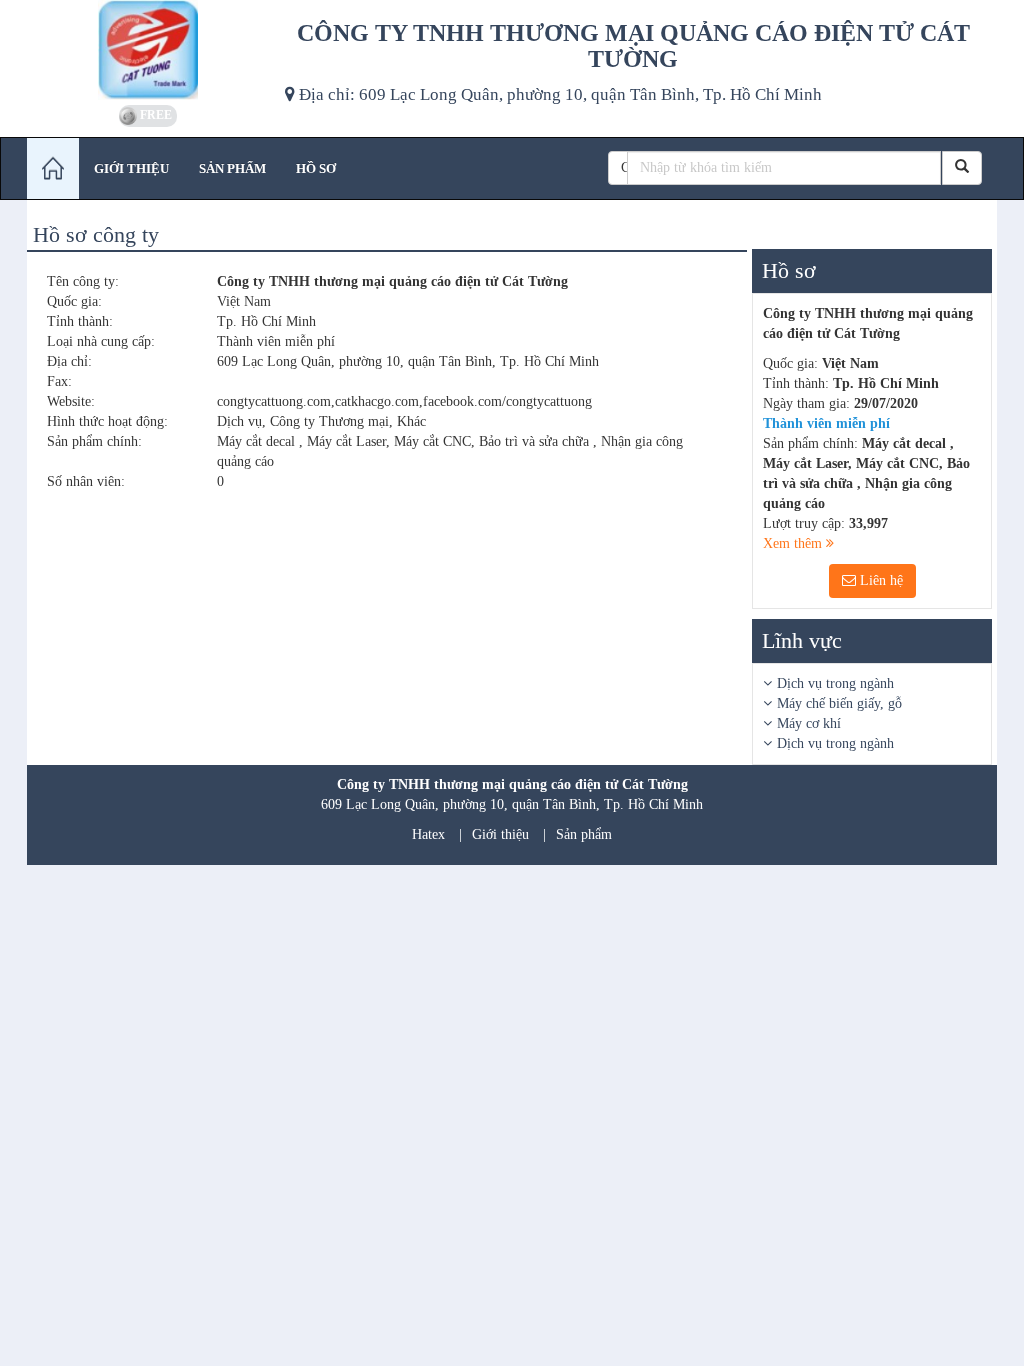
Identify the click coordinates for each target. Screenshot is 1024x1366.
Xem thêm (794, 543)
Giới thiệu (500, 834)
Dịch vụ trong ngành (835, 683)
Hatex (428, 834)
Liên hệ (879, 580)
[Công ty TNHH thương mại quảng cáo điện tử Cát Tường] (148, 50)
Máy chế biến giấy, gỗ (839, 703)
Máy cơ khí (809, 723)
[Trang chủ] (53, 168)
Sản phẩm (584, 834)
